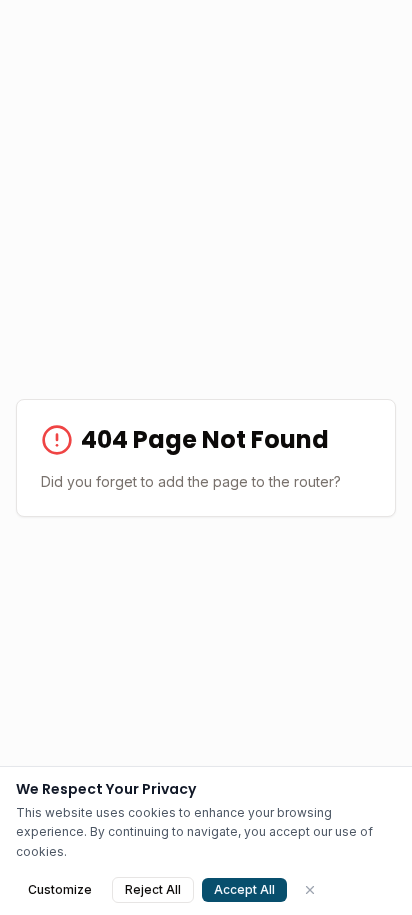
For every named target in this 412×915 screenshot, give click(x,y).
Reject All (153, 889)
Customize (60, 889)
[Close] (310, 890)
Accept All (244, 889)
